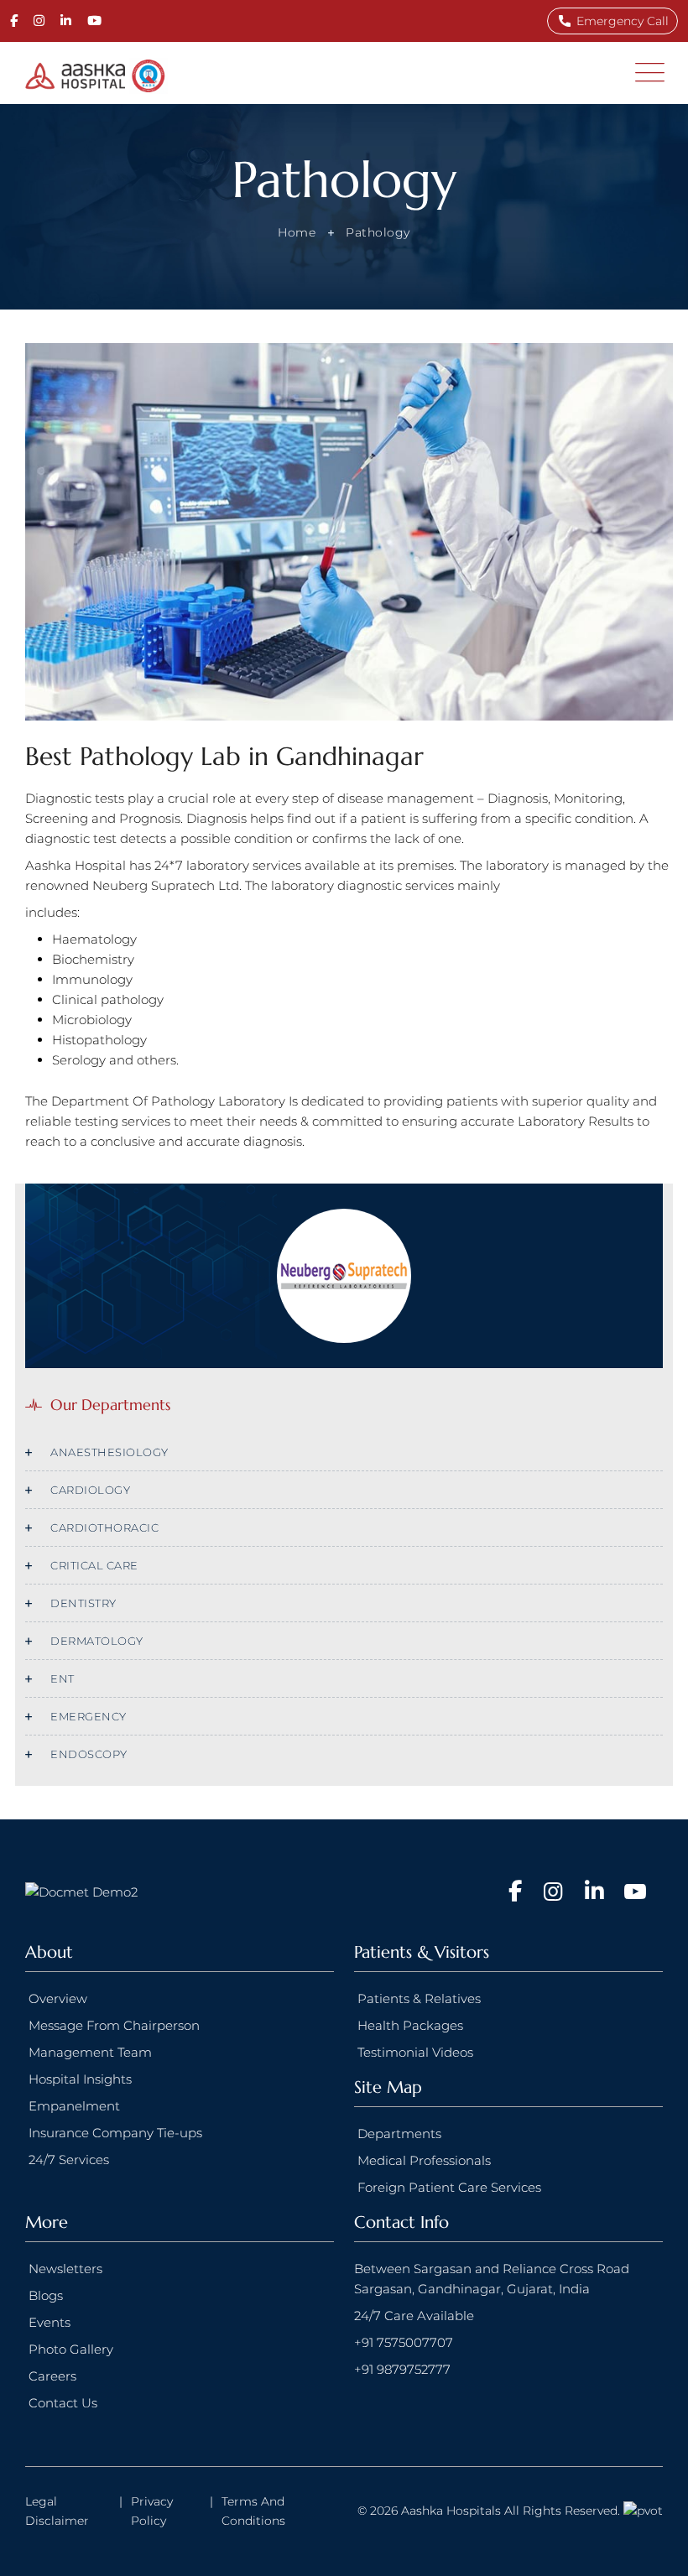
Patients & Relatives (419, 1998)
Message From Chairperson (114, 2025)
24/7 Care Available (414, 2316)
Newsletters (65, 2269)
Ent (63, 1678)
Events (50, 2322)
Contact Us (63, 2403)
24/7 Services (69, 2160)
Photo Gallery (71, 2349)
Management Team (90, 2052)
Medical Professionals (424, 2160)
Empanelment (74, 2106)
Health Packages (410, 2025)
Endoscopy (89, 1754)
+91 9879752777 (402, 2369)
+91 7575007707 (404, 2342)
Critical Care (94, 1565)
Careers (52, 2376)
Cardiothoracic (104, 1527)
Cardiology (90, 1490)
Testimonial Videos (415, 2052)
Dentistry (83, 1603)
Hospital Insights (80, 2079)
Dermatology (97, 1641)
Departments (399, 2134)
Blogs (46, 2295)
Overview (58, 1998)
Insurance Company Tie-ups (115, 2133)
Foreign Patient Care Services (449, 2187)
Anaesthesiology (109, 1452)
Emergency (89, 1716)
